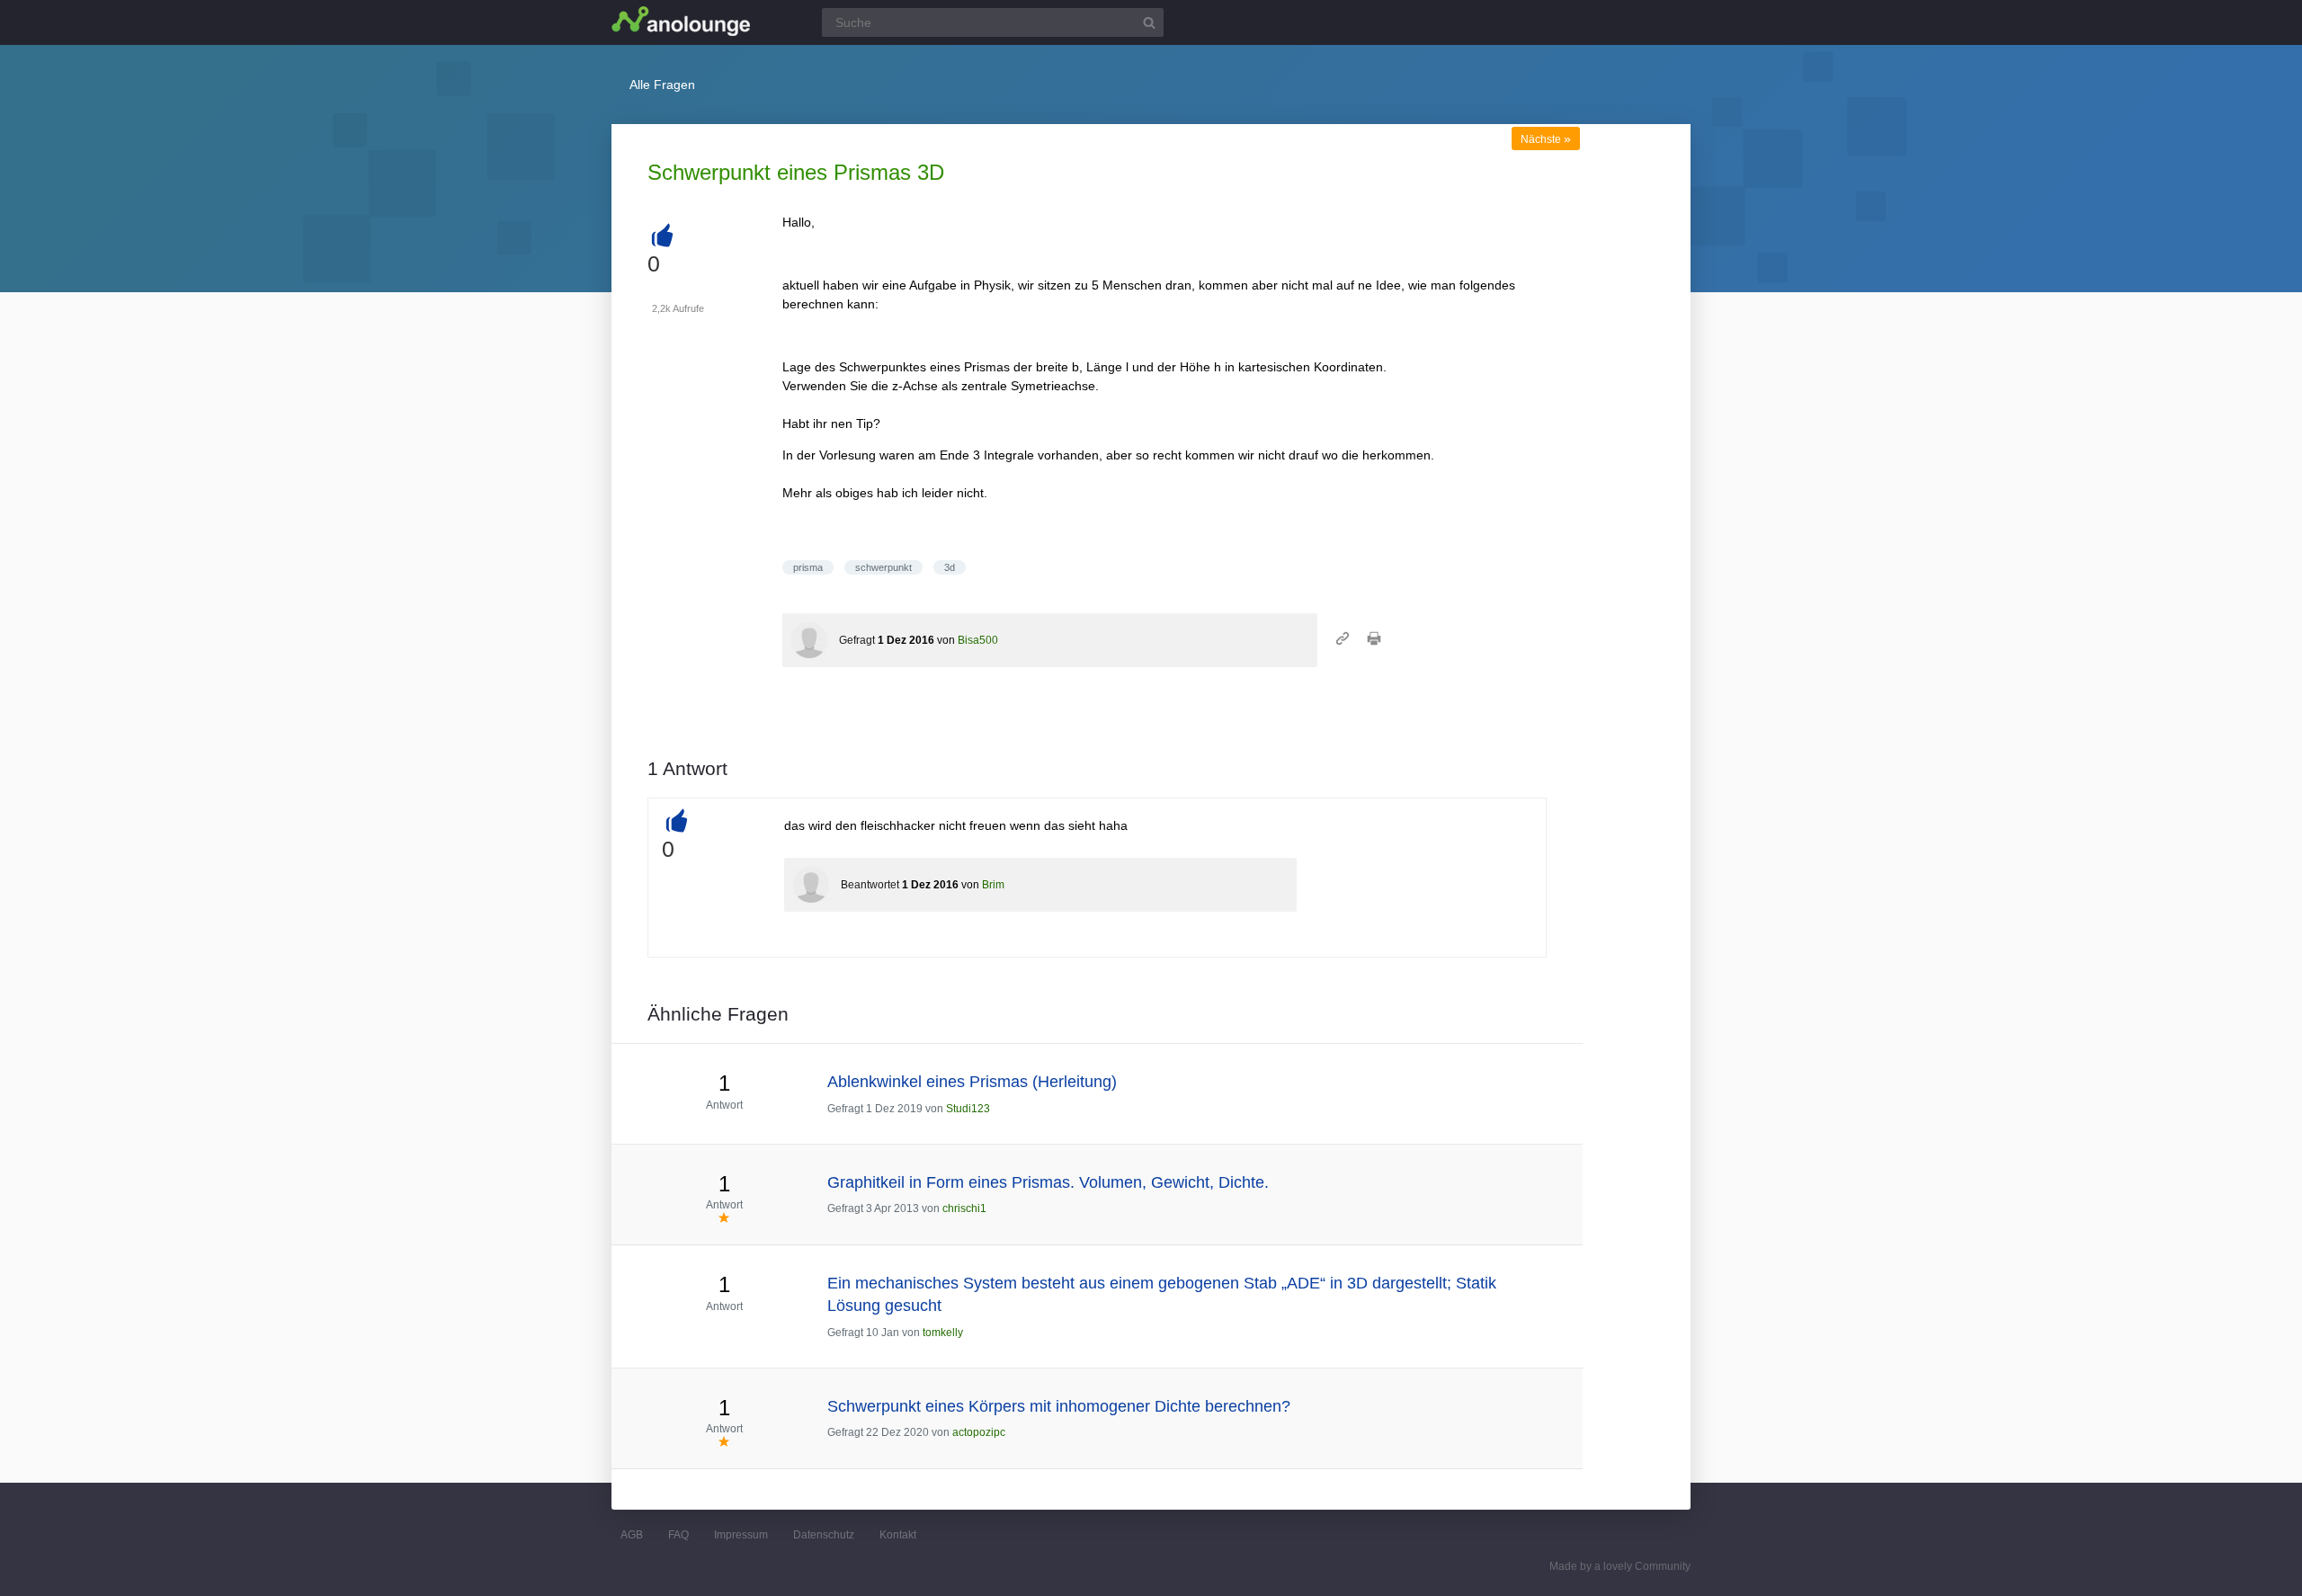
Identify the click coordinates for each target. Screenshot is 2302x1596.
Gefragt (857, 640)
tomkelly (943, 1333)
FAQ (678, 1535)
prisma (808, 567)
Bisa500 (978, 640)
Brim (993, 885)
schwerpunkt (883, 567)
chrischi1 (964, 1208)
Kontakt (898, 1535)
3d (950, 567)
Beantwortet (870, 885)
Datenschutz (824, 1535)
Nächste (1546, 139)
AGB (632, 1535)
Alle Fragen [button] (662, 85)
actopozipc (979, 1432)
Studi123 (968, 1109)
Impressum (741, 1535)
